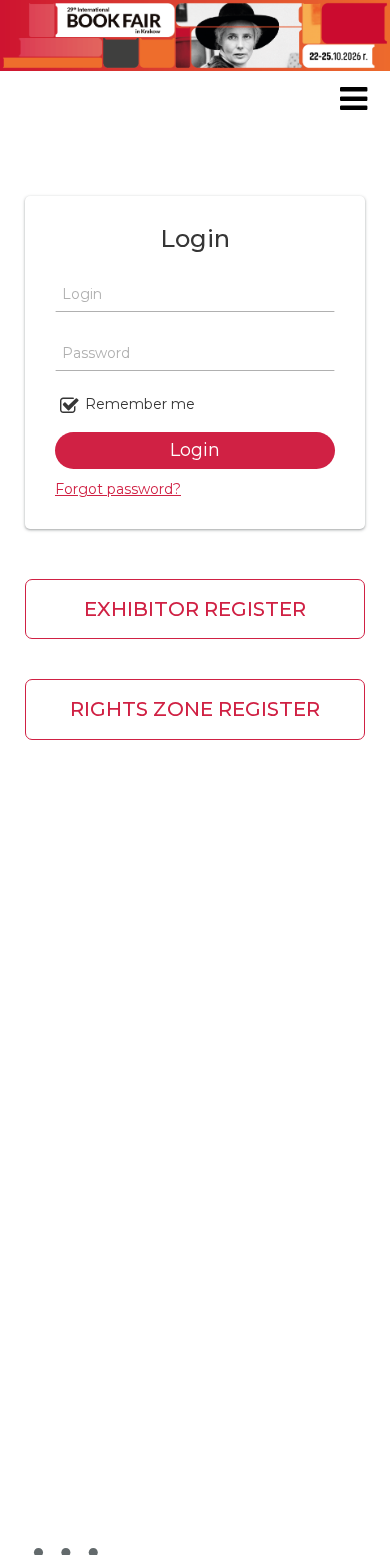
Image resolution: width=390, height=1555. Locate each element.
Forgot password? (118, 489)
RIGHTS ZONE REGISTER (195, 709)
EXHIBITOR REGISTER (195, 609)
